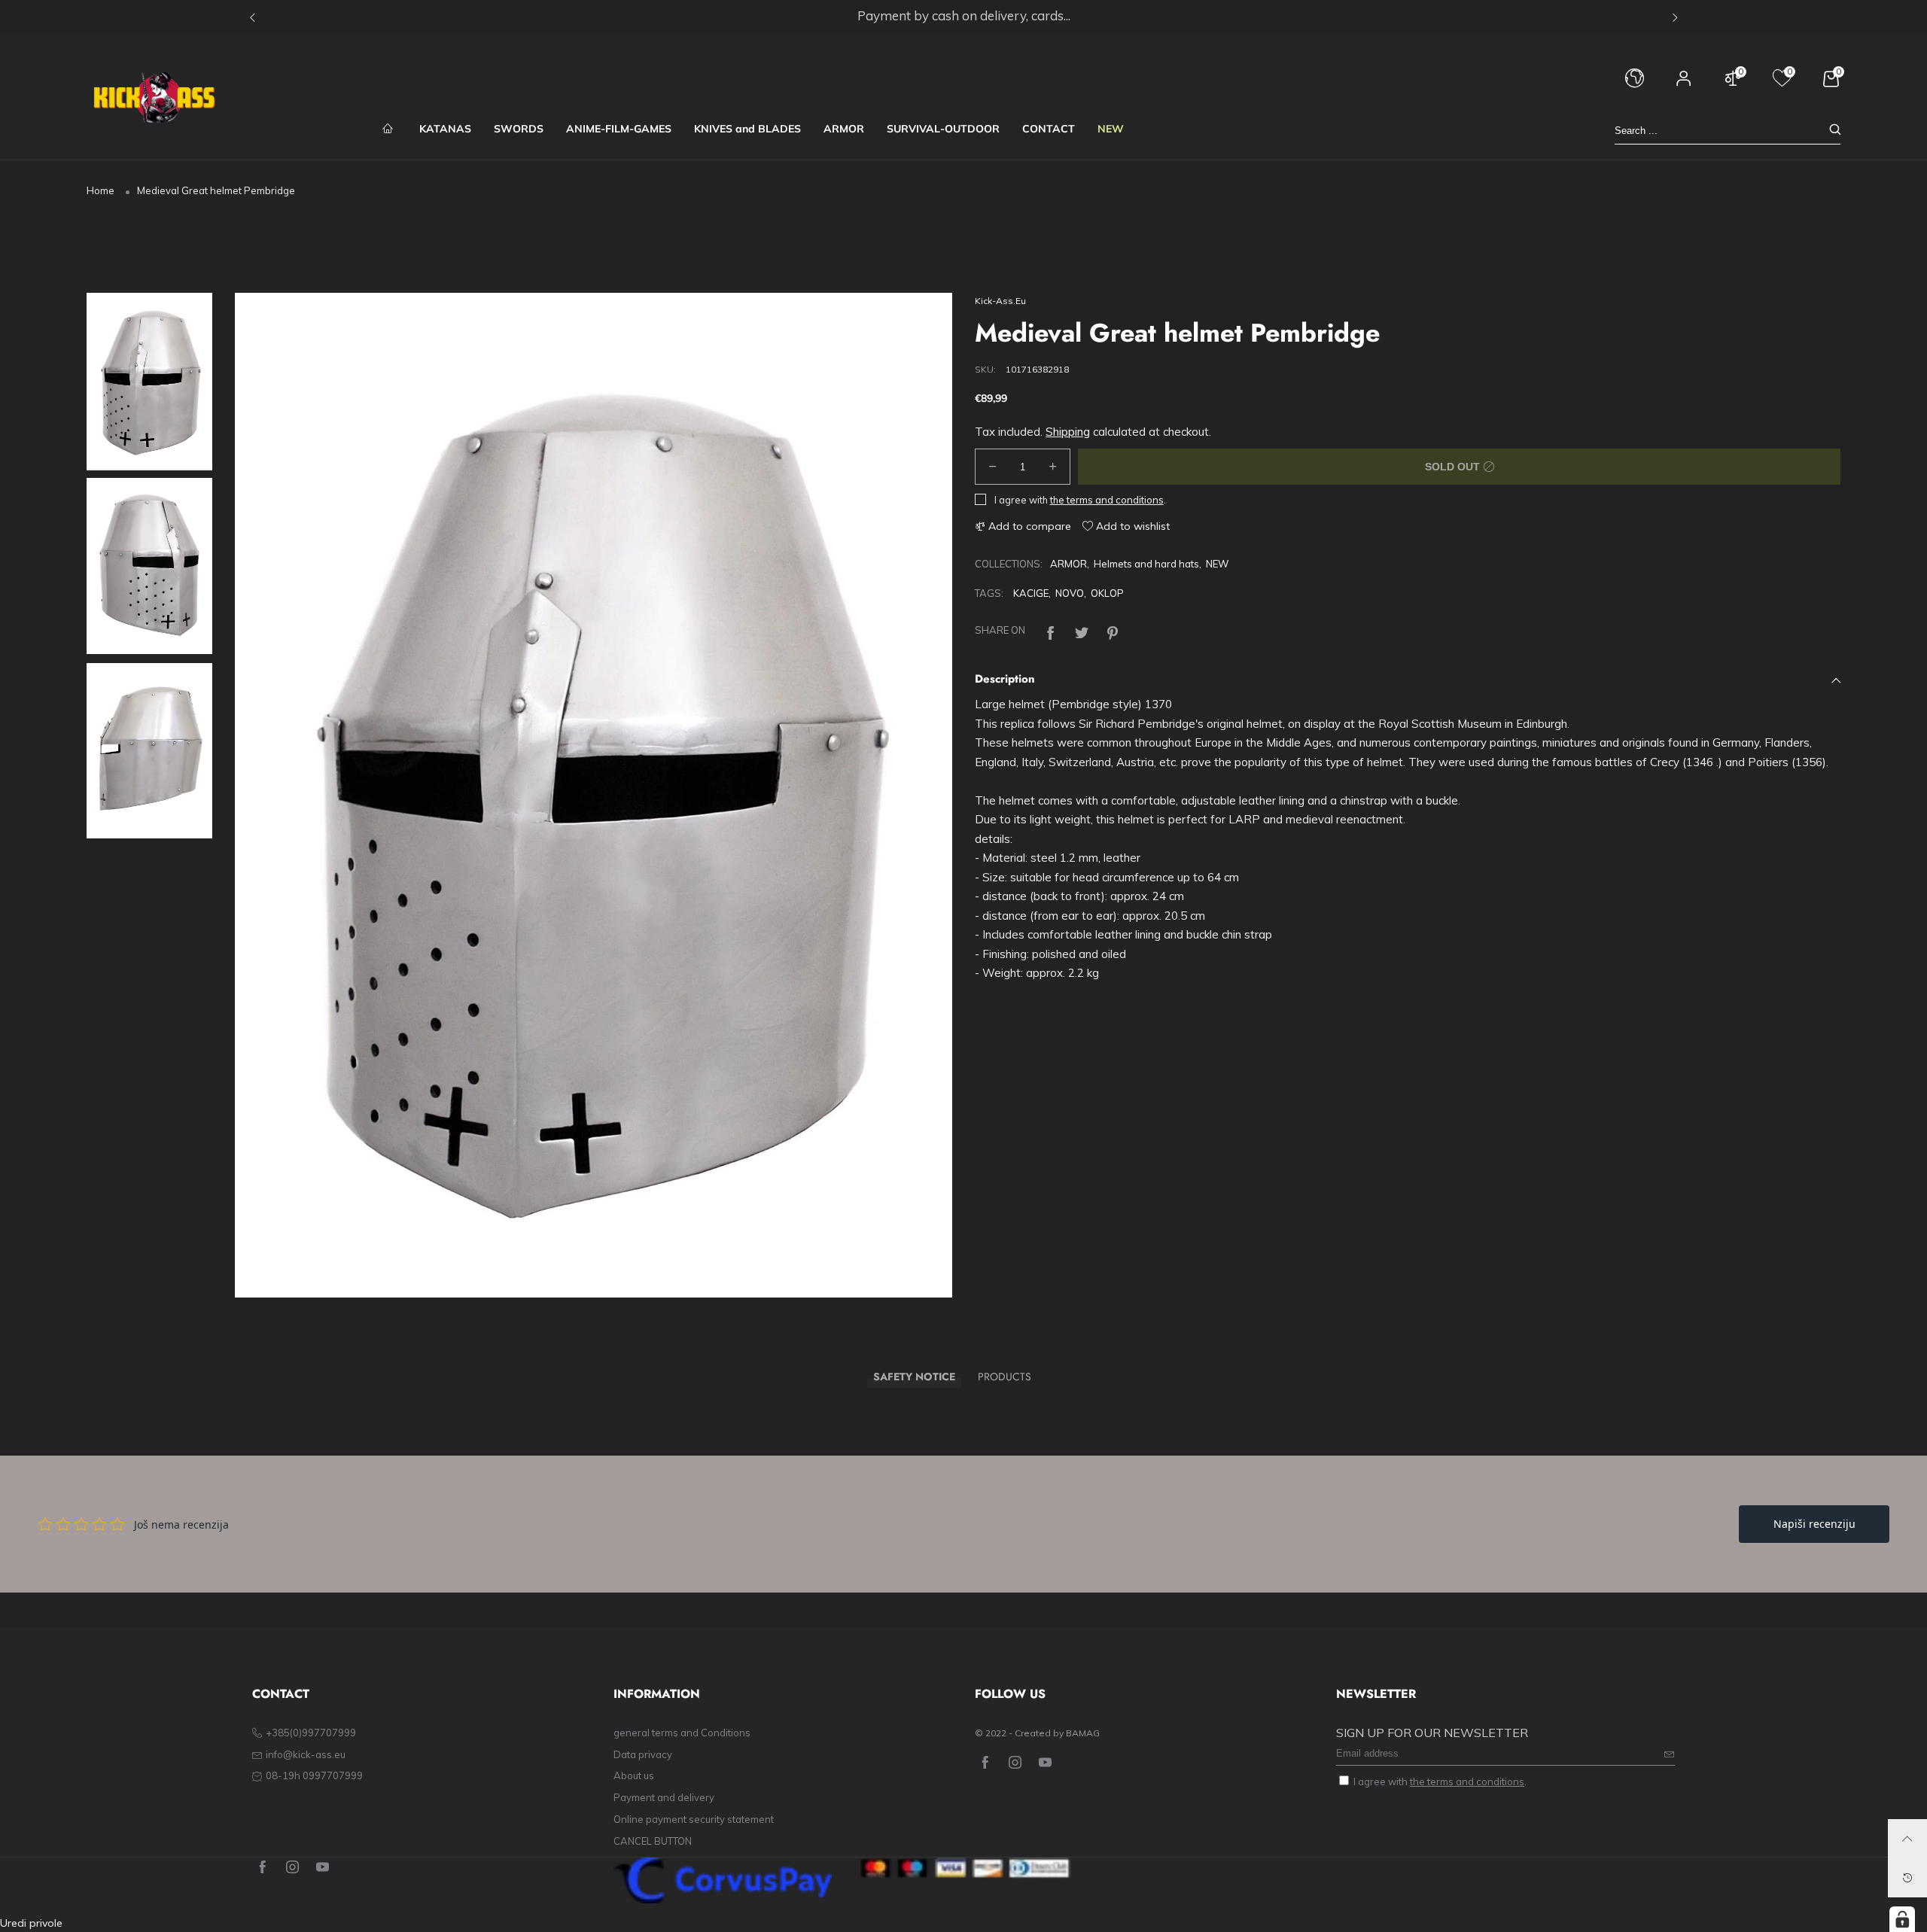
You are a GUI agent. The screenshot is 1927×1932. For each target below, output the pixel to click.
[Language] (1635, 85)
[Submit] (1835, 131)
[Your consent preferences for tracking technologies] (1902, 1919)
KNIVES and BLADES (747, 129)
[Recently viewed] (1907, 1878)
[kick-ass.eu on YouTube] (1045, 1763)
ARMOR (844, 129)
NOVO (1070, 593)
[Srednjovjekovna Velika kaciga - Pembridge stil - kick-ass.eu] (594, 796)
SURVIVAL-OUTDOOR (943, 129)
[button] (269, 796)
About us (634, 1775)
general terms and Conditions (682, 1733)
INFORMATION (657, 1694)
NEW (1111, 129)
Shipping (1068, 432)
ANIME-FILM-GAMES (619, 129)
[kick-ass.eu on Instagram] (1015, 1763)
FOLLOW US (1010, 1694)
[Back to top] (1907, 1839)
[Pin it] (1113, 631)
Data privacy (643, 1754)
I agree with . (1080, 500)
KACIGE (1031, 593)
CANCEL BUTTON (653, 1841)
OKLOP (1107, 593)
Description (1005, 679)
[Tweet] (1082, 631)
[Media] (922, 1268)
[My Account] (1684, 85)
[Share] (1051, 631)
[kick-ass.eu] (154, 98)
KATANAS (445, 129)
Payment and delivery (664, 1797)
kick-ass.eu (1000, 301)
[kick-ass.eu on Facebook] (985, 1763)
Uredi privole (31, 1923)
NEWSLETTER (1376, 1694)
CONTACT (1049, 129)
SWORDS (519, 129)
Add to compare (1028, 526)
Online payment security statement (694, 1819)
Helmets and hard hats (1146, 564)
